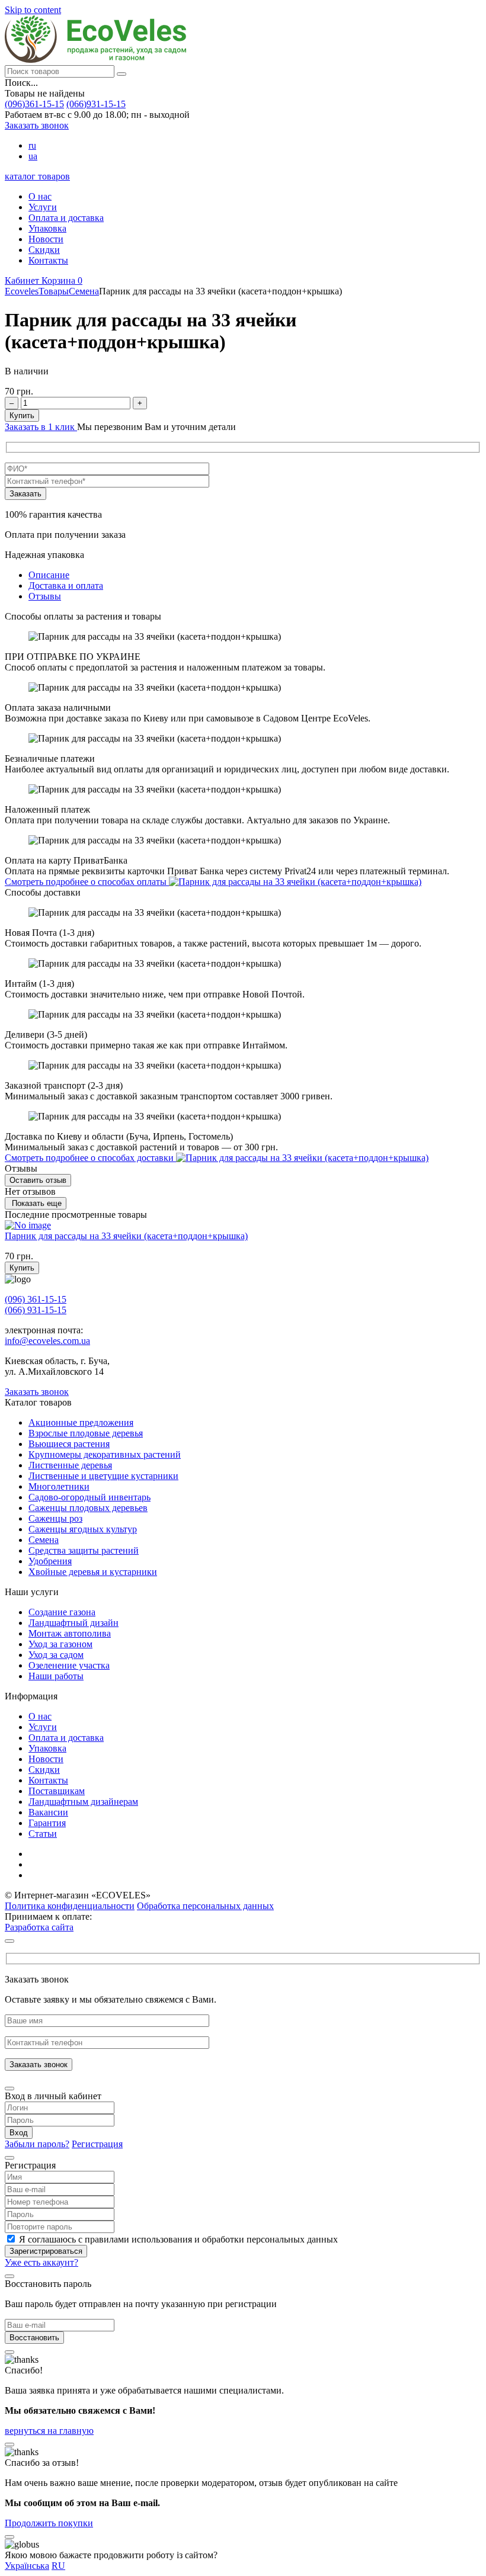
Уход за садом (56, 1655)
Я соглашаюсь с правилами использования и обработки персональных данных (178, 2239)
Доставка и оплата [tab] (66, 586)
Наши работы (56, 1676)
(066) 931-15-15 (36, 1310)
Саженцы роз (55, 1518)
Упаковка (47, 228)
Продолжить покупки (49, 2523)
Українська (27, 2566)
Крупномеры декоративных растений (105, 1454)
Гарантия (47, 1823)
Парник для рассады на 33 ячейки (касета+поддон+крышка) (126, 1236)
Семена (44, 1540)
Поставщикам (57, 1791)
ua (33, 156)
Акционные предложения (81, 1422)
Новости (46, 239)
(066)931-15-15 (96, 104)
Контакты (48, 260)
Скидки (44, 250)
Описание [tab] (49, 575)
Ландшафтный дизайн (73, 1623)
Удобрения (50, 1561)
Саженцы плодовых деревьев (88, 1508)
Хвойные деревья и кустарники (93, 1572)
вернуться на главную (49, 2431)
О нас (40, 196)
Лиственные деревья (70, 1465)
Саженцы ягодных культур (83, 1529)
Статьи (43, 1834)
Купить (22, 416)
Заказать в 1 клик (41, 427)
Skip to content (33, 10)
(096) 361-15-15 (36, 1299)
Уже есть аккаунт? (41, 2262)
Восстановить (34, 2338)
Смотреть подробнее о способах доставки (90, 1158)
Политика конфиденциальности (70, 1906)
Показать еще (36, 1203)
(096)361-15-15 (34, 104)
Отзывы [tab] (45, 596)
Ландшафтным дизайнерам (83, 1802)
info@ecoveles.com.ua (47, 1341)
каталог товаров (37, 176)
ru (32, 145)
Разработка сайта (39, 1927)
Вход (19, 2133)
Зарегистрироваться (46, 2251)
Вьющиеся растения (69, 1444)
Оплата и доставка (66, 218)
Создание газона (62, 1612)
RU (58, 2566)
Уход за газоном (60, 1644)
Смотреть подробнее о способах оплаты (87, 882)
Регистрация (97, 2144)
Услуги (43, 207)
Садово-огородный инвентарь (89, 1497)
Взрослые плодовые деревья (86, 1433)
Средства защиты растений (84, 1550)
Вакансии (48, 1812)
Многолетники (59, 1486)
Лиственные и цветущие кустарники (103, 1476)
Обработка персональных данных (205, 1906)
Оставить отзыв (38, 1180)
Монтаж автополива (70, 1633)
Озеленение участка (69, 1665)
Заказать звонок (37, 125)
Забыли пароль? (37, 2144)
